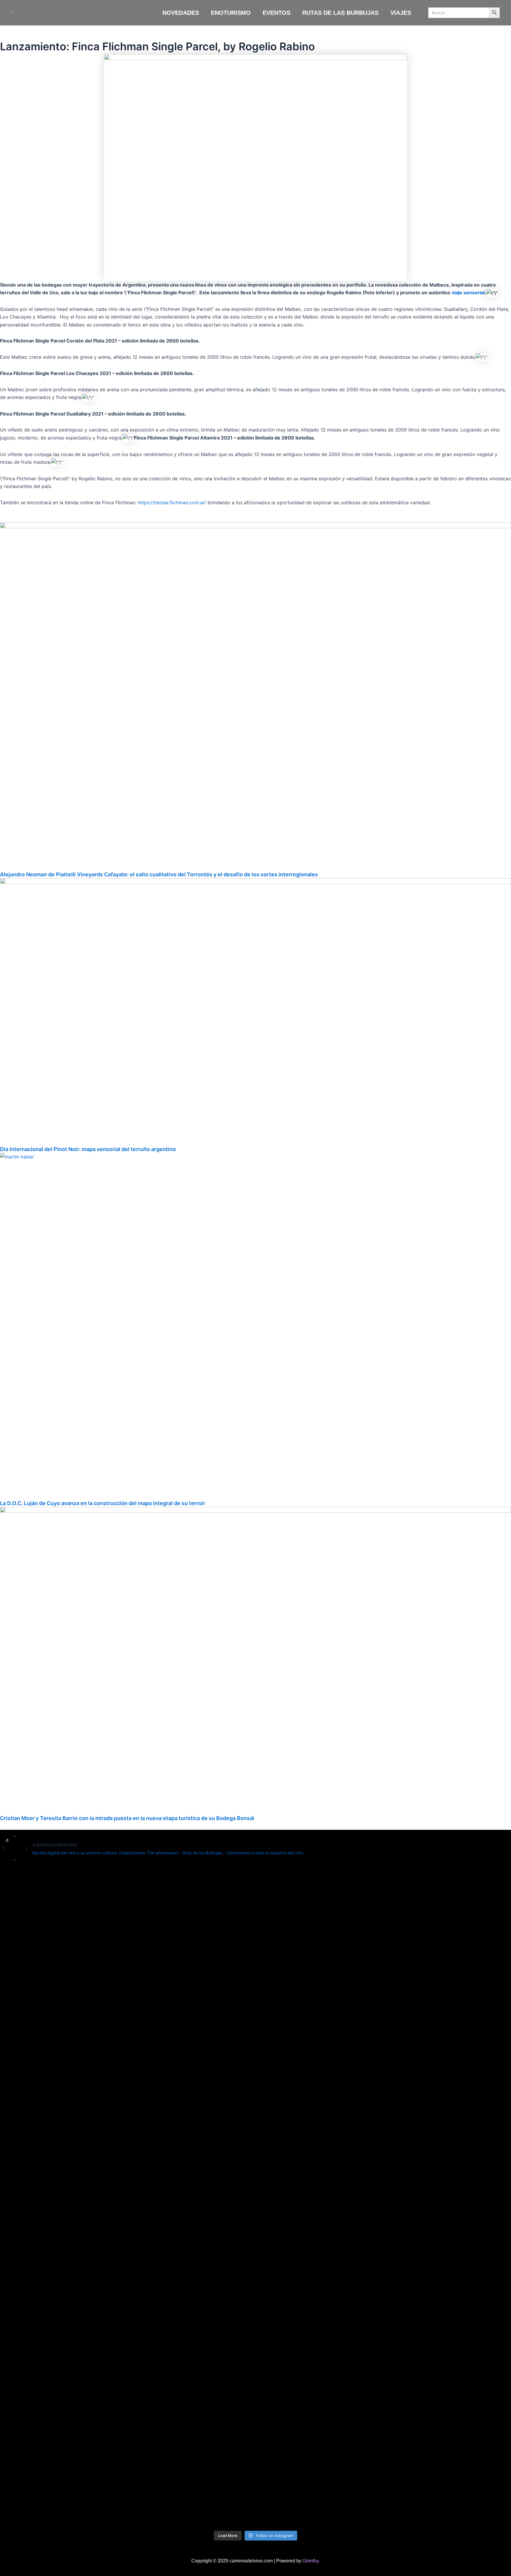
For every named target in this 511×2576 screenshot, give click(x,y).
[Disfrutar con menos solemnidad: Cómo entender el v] (298, 2428)
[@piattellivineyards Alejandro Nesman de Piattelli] (44, 1941)
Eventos (276, 13)
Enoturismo (231, 13)
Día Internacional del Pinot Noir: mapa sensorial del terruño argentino (88, 1149)
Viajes (401, 13)
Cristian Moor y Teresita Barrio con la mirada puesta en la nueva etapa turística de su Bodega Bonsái (127, 1818)
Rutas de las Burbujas (340, 13)
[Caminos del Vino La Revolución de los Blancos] (298, 1887)
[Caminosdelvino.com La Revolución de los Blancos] (382, 1906)
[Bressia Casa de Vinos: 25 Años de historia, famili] (213, 1910)
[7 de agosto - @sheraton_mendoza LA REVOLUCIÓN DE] (382, 2373)
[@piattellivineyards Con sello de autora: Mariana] (44, 2405)
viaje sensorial (468, 292)
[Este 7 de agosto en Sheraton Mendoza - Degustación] (467, 2366)
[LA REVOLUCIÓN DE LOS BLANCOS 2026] (467, 1875)
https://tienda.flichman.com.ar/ (172, 502)
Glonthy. (311, 2561)
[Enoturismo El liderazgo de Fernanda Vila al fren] (128, 2377)
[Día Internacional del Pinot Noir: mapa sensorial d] (128, 2097)
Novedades (181, 13)
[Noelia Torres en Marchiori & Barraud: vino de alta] (213, 2401)
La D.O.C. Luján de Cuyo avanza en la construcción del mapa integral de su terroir (103, 1503)
